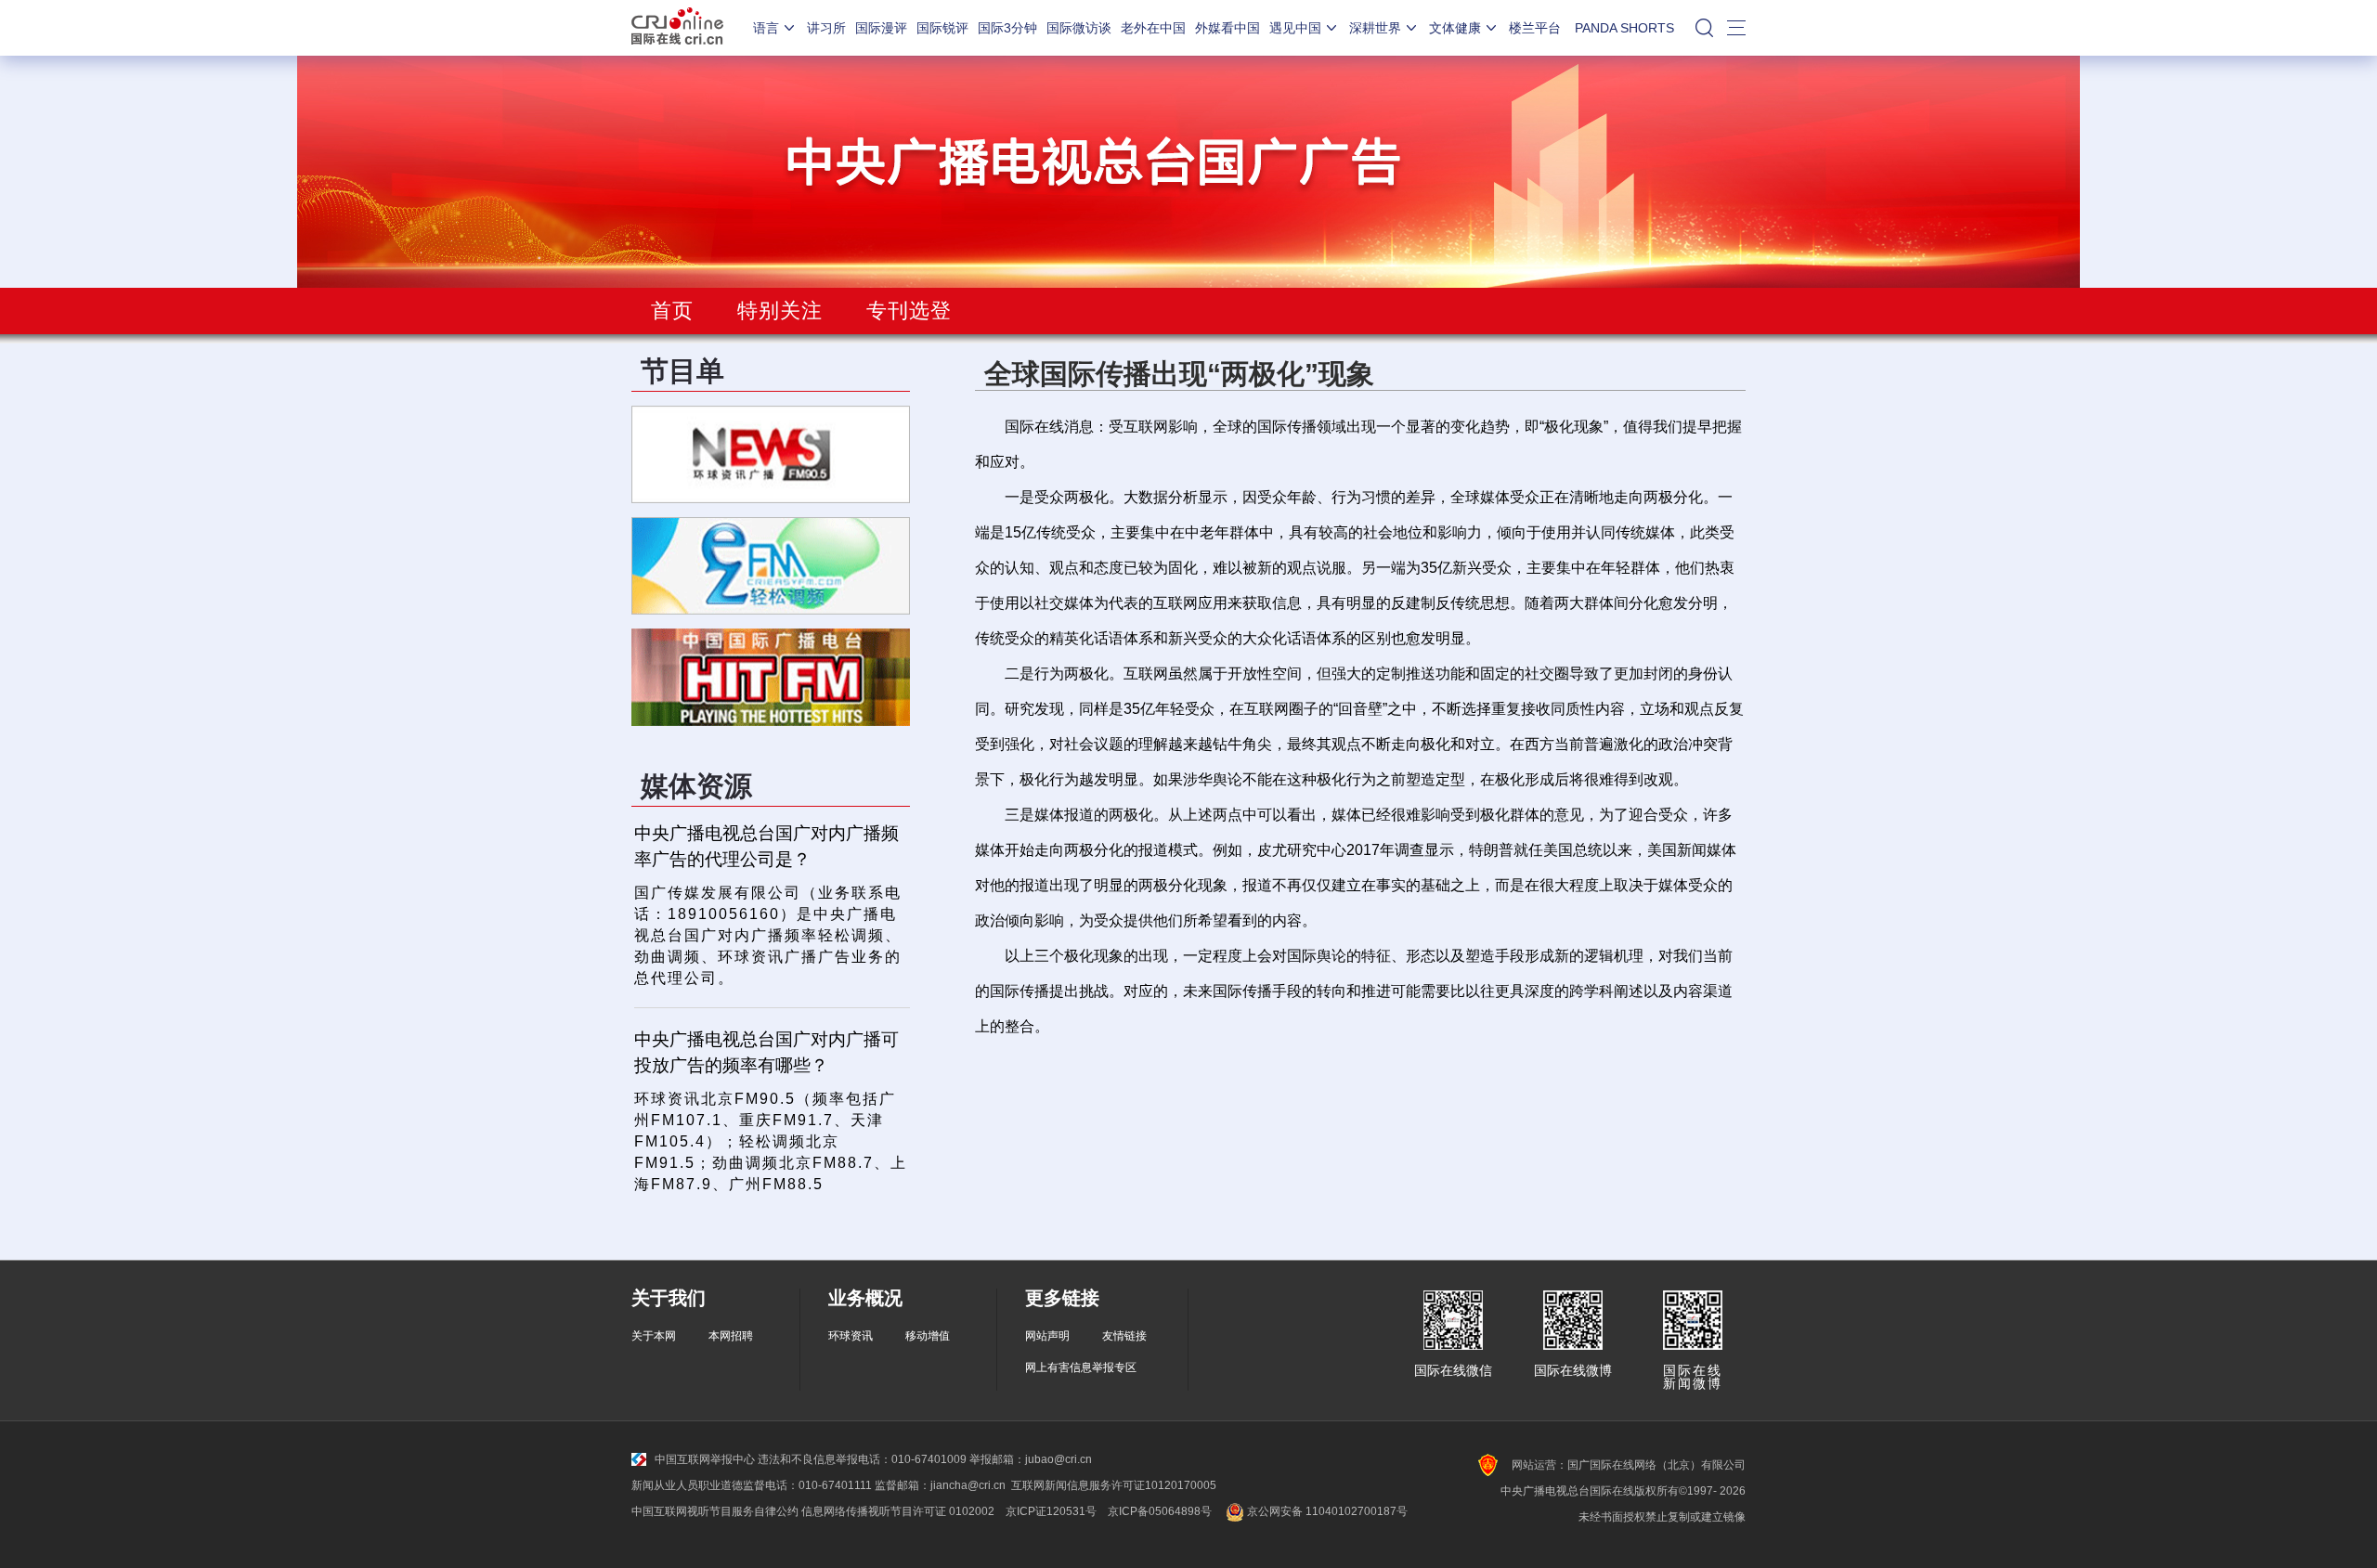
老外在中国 (1153, 28)
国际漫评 (881, 28)
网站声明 (1047, 1336)
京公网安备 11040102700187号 (1326, 1511)
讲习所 (826, 28)
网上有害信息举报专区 (1081, 1367)
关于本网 (654, 1336)
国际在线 (677, 28)
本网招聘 (731, 1336)
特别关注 (780, 311)
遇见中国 (1295, 28)
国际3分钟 (1007, 28)
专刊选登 (909, 311)
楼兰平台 (1535, 28)
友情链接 (1124, 1336)
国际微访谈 (1079, 28)
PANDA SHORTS (1624, 28)
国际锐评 (942, 28)
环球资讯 (851, 1336)
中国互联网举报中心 (705, 1459)
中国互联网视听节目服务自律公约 (715, 1511)
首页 (672, 311)
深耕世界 (1375, 28)
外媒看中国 (1227, 28)
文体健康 (1455, 28)
